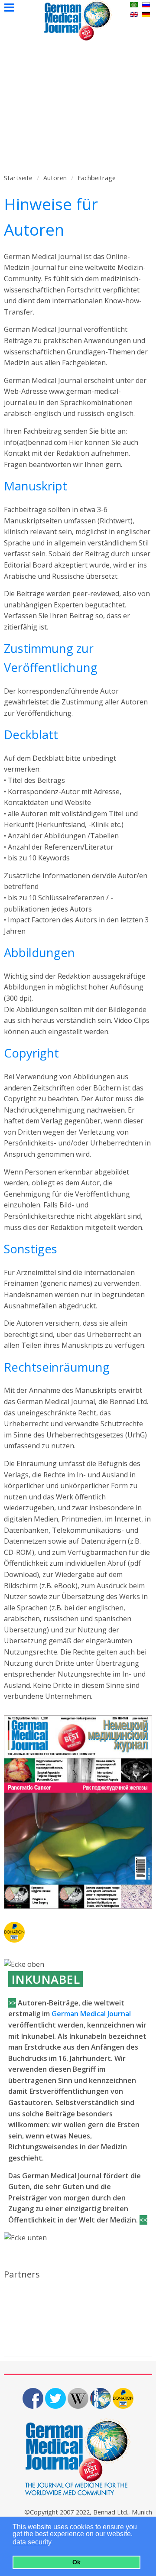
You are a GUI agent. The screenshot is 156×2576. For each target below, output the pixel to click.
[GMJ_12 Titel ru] (78, 1812)
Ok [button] (76, 2562)
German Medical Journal (91, 2014)
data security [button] (32, 2542)
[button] (57, 2543)
